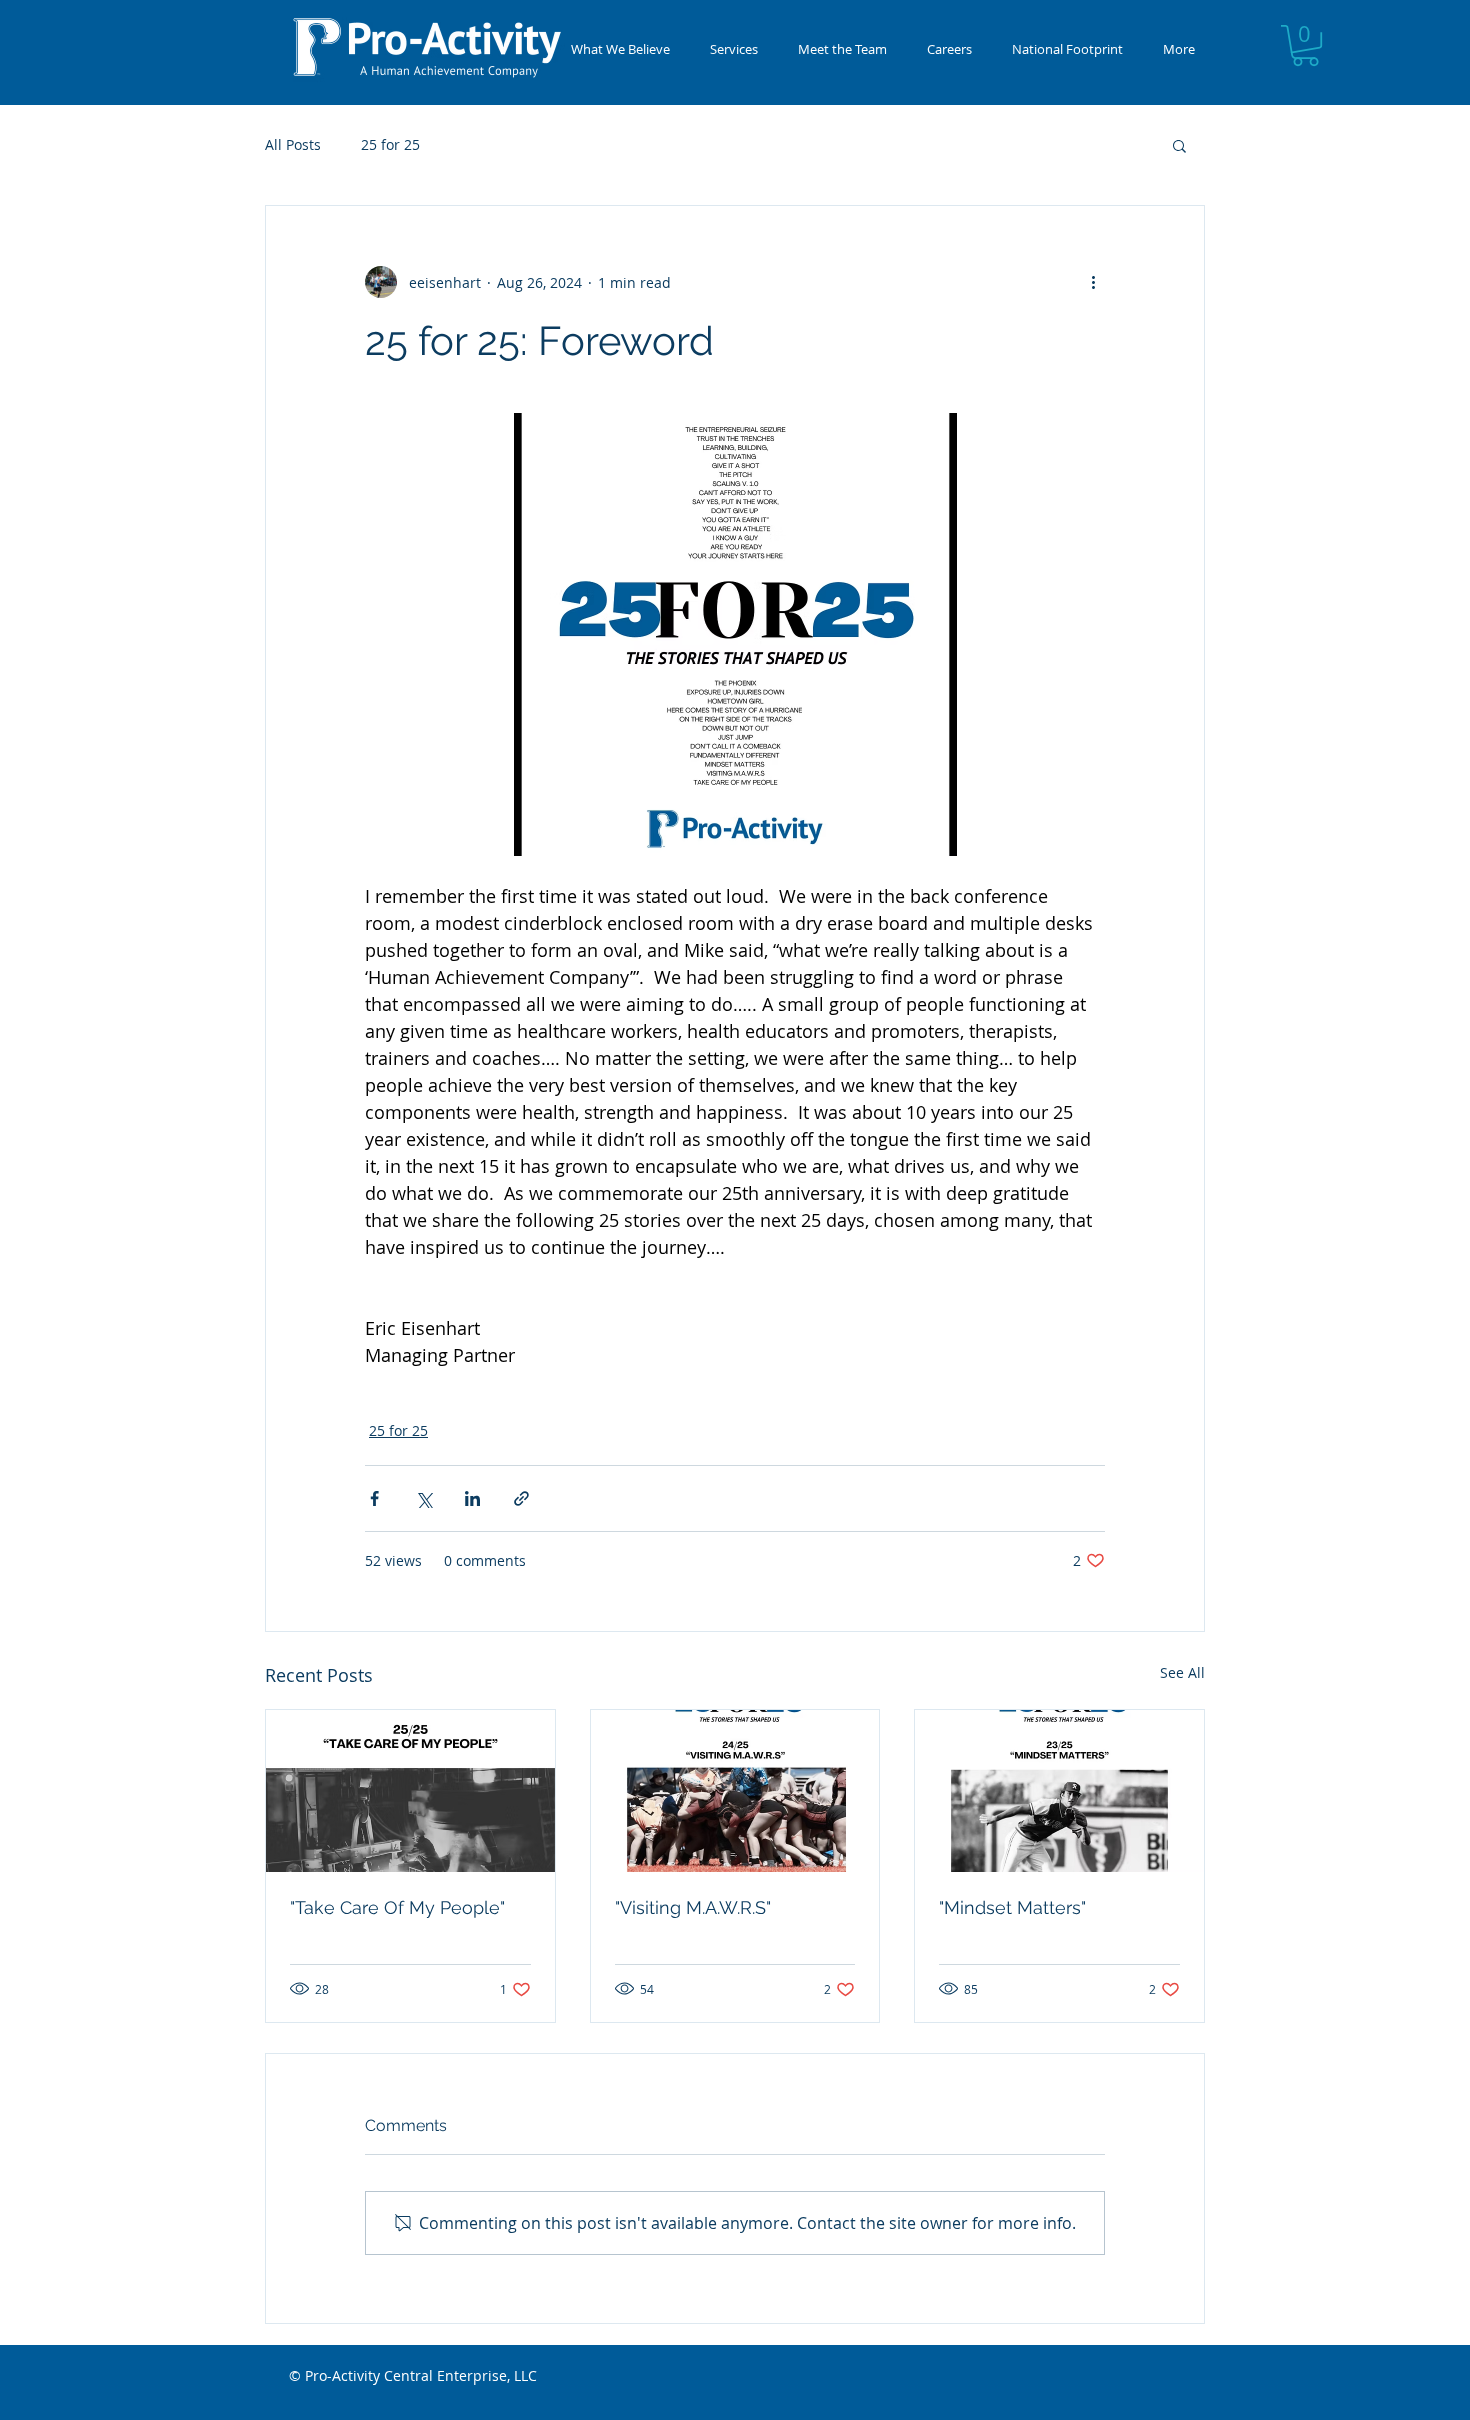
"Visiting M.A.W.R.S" (693, 1907)
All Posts (293, 144)
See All (1182, 1672)
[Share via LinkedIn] (472, 1498)
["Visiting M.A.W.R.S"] (735, 1791)
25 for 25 (390, 144)
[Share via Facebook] (374, 1498)
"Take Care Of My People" (397, 1907)
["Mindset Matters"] (1059, 1791)
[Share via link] (521, 1498)
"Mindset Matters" (1012, 1907)
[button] (734, 49)
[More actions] (1093, 282)
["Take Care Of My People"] (410, 1791)
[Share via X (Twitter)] (423, 1498)
